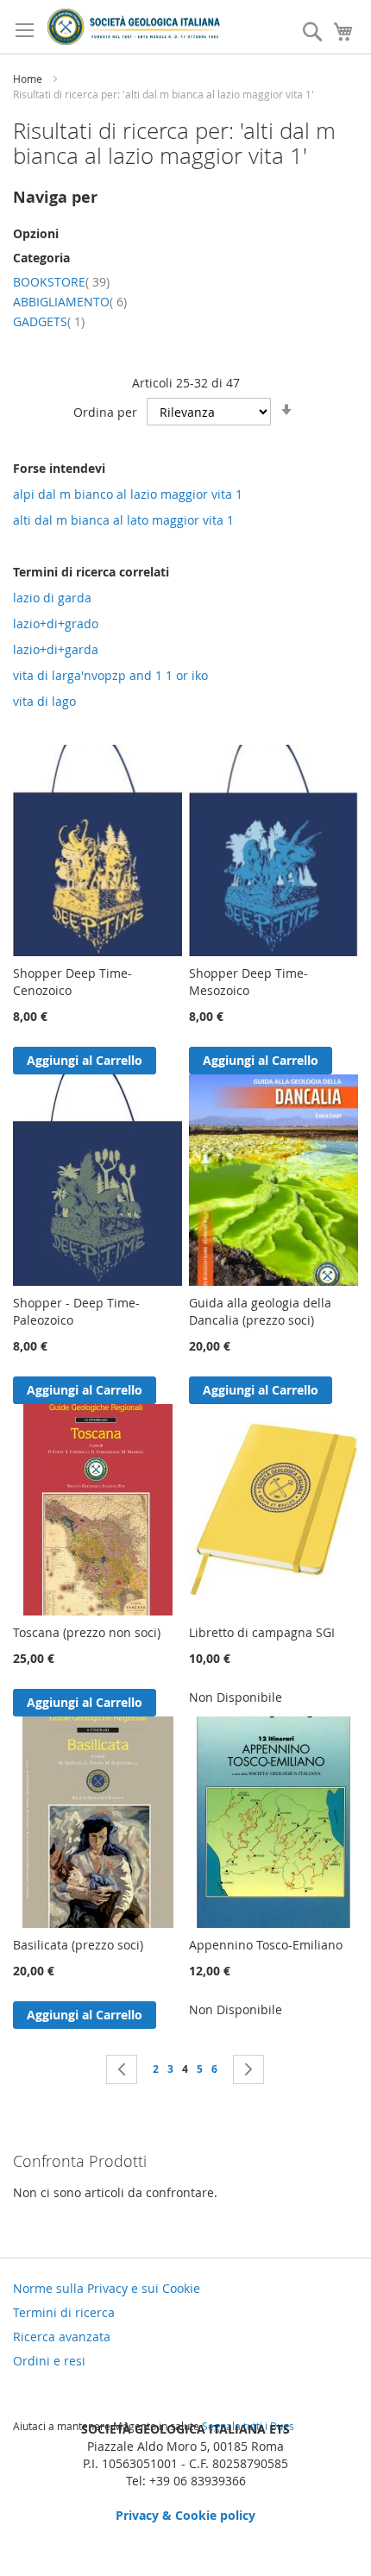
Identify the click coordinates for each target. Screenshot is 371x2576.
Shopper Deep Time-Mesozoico (248, 982)
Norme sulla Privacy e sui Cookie (107, 2288)
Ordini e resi (49, 2361)
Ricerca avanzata (62, 2337)
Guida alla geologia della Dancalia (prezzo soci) (260, 1311)
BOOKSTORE (61, 282)
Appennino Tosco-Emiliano (266, 1945)
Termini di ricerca (64, 2312)
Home (29, 79)
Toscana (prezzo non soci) (87, 1632)
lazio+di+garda (56, 649)
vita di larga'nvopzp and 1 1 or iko (110, 675)
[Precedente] (122, 2069)
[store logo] (134, 27)
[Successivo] (248, 2069)
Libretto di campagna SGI (262, 1632)
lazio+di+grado (56, 624)
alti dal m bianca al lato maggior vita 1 (123, 520)
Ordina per (105, 412)
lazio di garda (52, 598)
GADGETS (49, 321)
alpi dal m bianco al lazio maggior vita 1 (128, 494)
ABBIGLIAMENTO (70, 302)
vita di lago (44, 701)
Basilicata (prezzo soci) (78, 1945)
